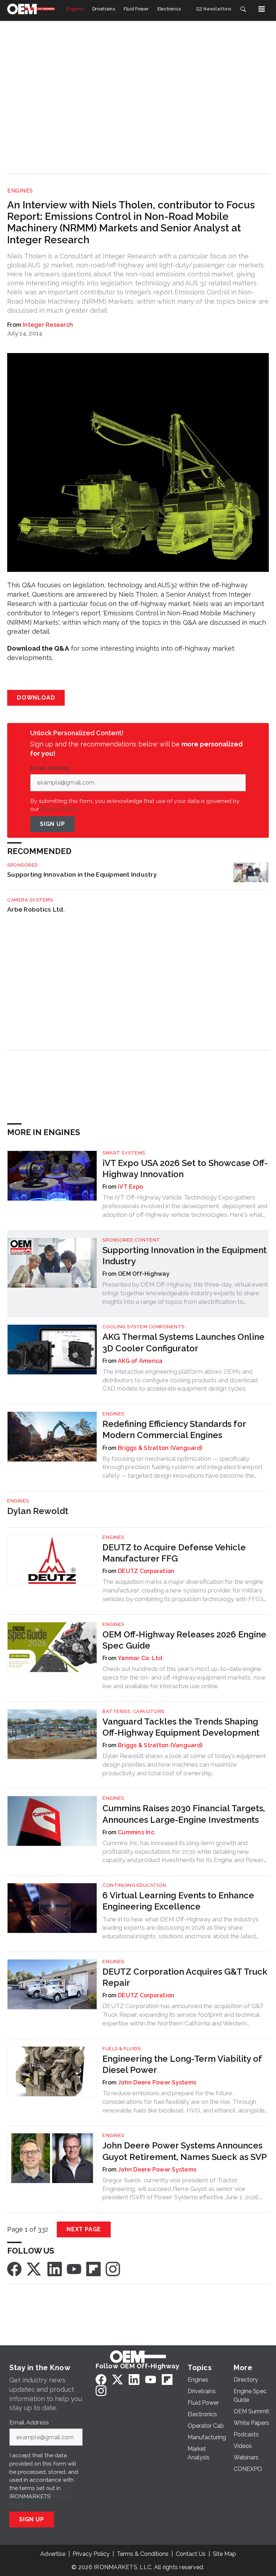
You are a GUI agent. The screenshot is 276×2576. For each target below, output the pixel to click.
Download (36, 698)
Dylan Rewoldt (38, 1511)
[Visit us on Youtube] (74, 2268)
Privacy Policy (91, 2554)
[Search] (243, 9)
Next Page (84, 2229)
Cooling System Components (144, 1327)
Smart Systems (124, 1153)
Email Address (52, 768)
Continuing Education (134, 1885)
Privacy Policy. (59, 809)
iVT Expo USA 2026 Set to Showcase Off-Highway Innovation (185, 1169)
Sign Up (52, 824)
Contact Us (191, 2554)
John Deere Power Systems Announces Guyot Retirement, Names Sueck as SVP (185, 2151)
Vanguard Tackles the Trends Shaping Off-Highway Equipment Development (181, 1727)
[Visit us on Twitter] (34, 2268)
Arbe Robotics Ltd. (36, 909)
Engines (20, 191)
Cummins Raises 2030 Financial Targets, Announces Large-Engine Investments (184, 1814)
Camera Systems (30, 900)
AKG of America (140, 1361)
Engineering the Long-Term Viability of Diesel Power (182, 2064)
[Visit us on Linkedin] (55, 2268)
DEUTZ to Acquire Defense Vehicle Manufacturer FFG (174, 1553)
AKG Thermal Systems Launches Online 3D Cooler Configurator (183, 1342)
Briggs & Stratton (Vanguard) (160, 1448)
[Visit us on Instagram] (113, 2268)
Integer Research (48, 325)
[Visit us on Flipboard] (93, 2268)
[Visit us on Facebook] (14, 2268)
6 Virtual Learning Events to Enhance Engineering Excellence (178, 1901)
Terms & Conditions (143, 2554)
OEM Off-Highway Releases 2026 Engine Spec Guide (184, 1640)
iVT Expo (130, 1187)
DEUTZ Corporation (146, 1571)
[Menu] (262, 9)
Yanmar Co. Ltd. (141, 1658)
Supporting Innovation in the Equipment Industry (82, 874)
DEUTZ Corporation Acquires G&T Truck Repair (185, 1977)
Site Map (224, 2554)
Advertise (53, 2554)
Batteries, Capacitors (134, 1711)
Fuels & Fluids (121, 2049)
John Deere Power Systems (157, 2082)
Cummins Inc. (137, 1832)
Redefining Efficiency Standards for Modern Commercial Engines (174, 1429)
